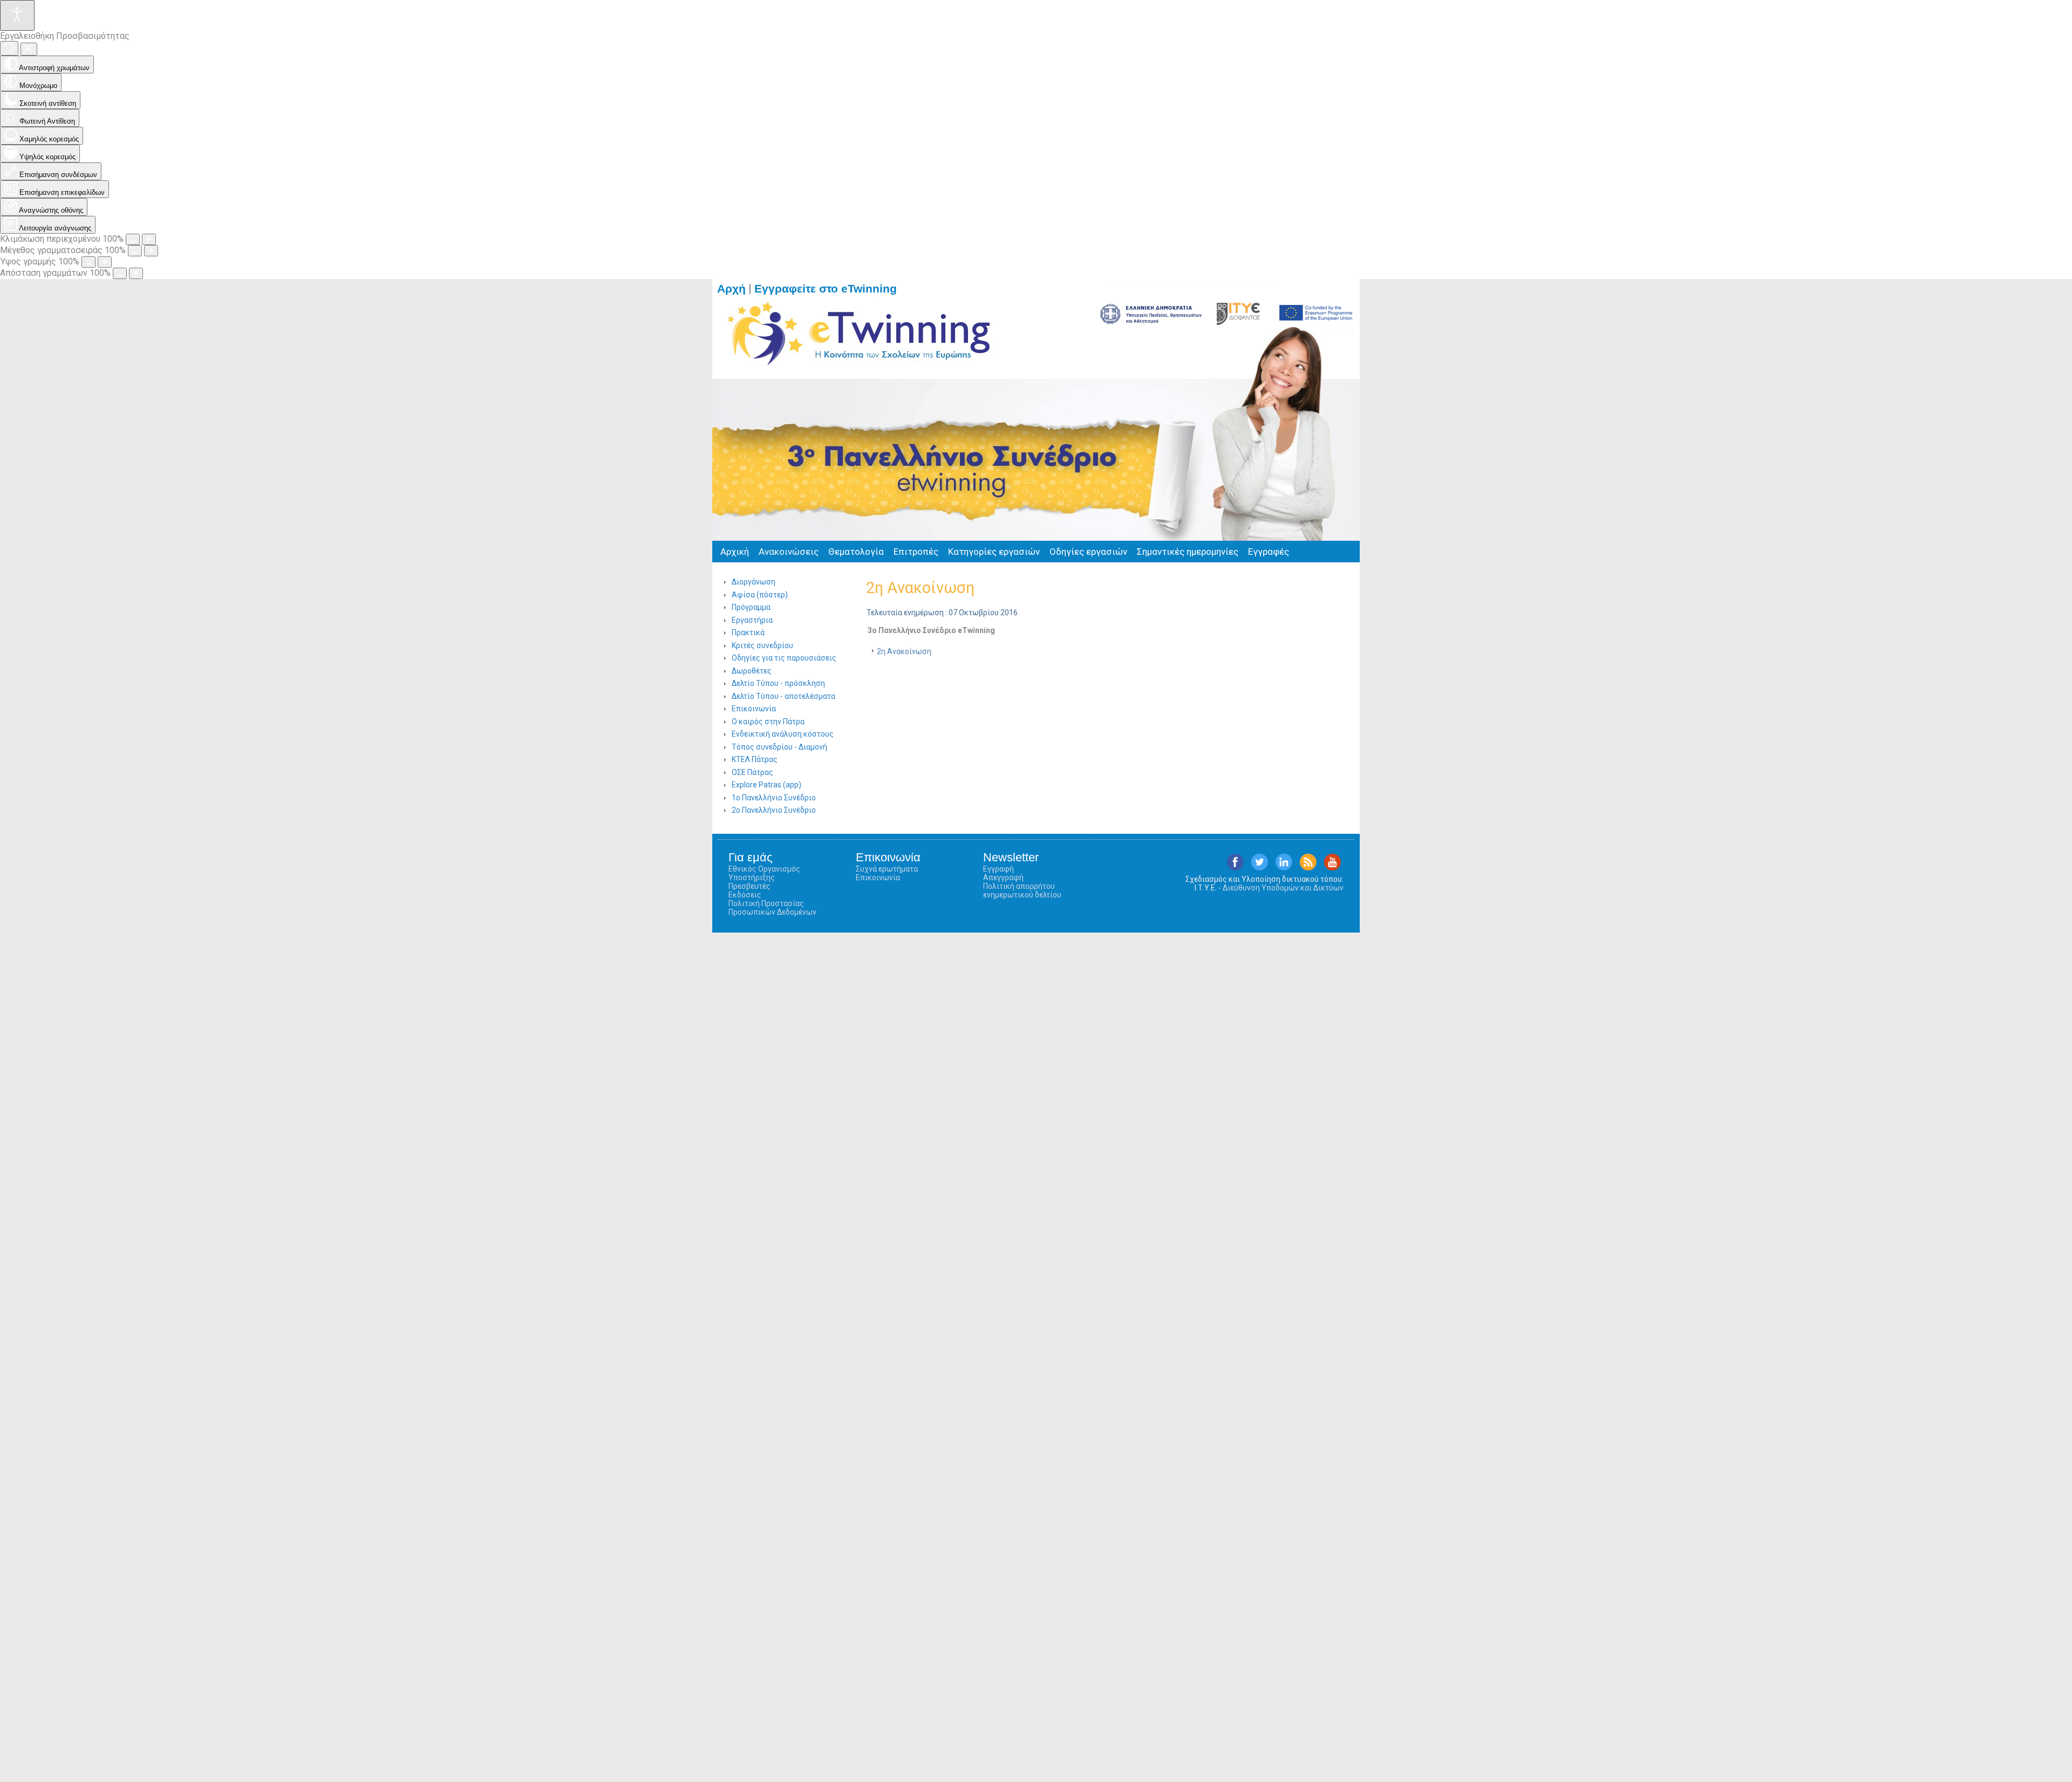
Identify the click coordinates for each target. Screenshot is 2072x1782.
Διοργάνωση (754, 582)
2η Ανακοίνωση (920, 588)
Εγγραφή (998, 869)
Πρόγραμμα (751, 607)
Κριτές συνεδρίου (762, 645)
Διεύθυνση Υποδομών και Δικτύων (1283, 888)
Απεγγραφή (1003, 878)
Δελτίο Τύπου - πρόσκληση (778, 683)
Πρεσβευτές (749, 886)
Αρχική (735, 552)
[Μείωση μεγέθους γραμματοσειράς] (135, 251)
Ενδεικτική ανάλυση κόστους (783, 734)
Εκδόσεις (745, 895)
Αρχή (731, 289)
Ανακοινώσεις (789, 552)
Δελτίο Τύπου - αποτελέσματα (783, 696)
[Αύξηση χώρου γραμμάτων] (136, 273)
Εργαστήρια (752, 620)
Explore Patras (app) (766, 785)
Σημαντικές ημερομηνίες (1188, 552)
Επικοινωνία (754, 709)
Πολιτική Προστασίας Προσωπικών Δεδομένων (772, 908)
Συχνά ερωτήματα (887, 869)
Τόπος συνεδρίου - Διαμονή (779, 747)
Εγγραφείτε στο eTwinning (830, 289)
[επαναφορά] (9, 48)
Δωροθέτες (752, 671)
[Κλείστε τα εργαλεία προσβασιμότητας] (29, 49)
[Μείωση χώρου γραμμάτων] (120, 273)
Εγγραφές (1269, 552)
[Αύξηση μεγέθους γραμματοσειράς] (151, 251)
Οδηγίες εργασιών (1088, 552)
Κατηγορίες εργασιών (994, 552)
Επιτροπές (916, 552)
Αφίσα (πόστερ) (760, 595)
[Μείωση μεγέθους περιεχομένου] (133, 239)
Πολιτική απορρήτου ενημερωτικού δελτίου (1022, 890)
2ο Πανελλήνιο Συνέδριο (774, 810)
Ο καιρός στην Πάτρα (768, 722)
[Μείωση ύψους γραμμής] (88, 262)
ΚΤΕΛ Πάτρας (755, 759)
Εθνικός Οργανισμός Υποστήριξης (764, 873)
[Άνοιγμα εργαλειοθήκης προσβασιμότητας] (17, 15)
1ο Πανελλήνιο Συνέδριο (774, 798)
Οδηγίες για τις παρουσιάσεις (784, 658)
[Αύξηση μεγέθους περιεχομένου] (149, 239)
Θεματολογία (856, 552)
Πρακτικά (748, 632)
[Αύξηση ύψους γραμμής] (105, 262)
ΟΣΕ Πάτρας (752, 772)
